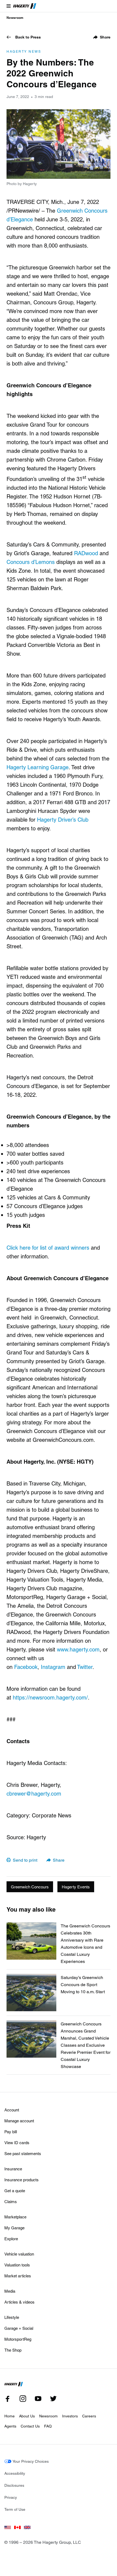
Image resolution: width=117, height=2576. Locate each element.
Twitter (85, 1667)
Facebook (26, 1667)
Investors (70, 2416)
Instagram (53, 1667)
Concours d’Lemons (31, 562)
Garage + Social (19, 2328)
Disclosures (14, 2485)
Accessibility (15, 2473)
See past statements (23, 2153)
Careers (89, 2416)
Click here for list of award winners (48, 1247)
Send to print (25, 1860)
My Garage (14, 2228)
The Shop (13, 2350)
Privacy (11, 2497)
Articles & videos (19, 2302)
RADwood (86, 553)
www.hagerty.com (78, 1649)
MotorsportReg (18, 2339)
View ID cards (17, 2143)
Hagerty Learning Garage (38, 767)
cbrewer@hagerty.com (34, 1793)
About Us (27, 2416)
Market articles (18, 2276)
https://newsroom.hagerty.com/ (50, 1697)
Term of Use (15, 2509)
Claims (11, 2201)
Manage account (19, 2121)
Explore (11, 2239)
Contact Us (30, 2426)
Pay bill (11, 2132)
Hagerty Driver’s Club (63, 819)
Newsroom (15, 17)
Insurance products (21, 2180)
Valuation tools (17, 2265)
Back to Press (28, 37)
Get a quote (15, 2191)
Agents (10, 2426)
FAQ (48, 2426)
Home (10, 2416)
